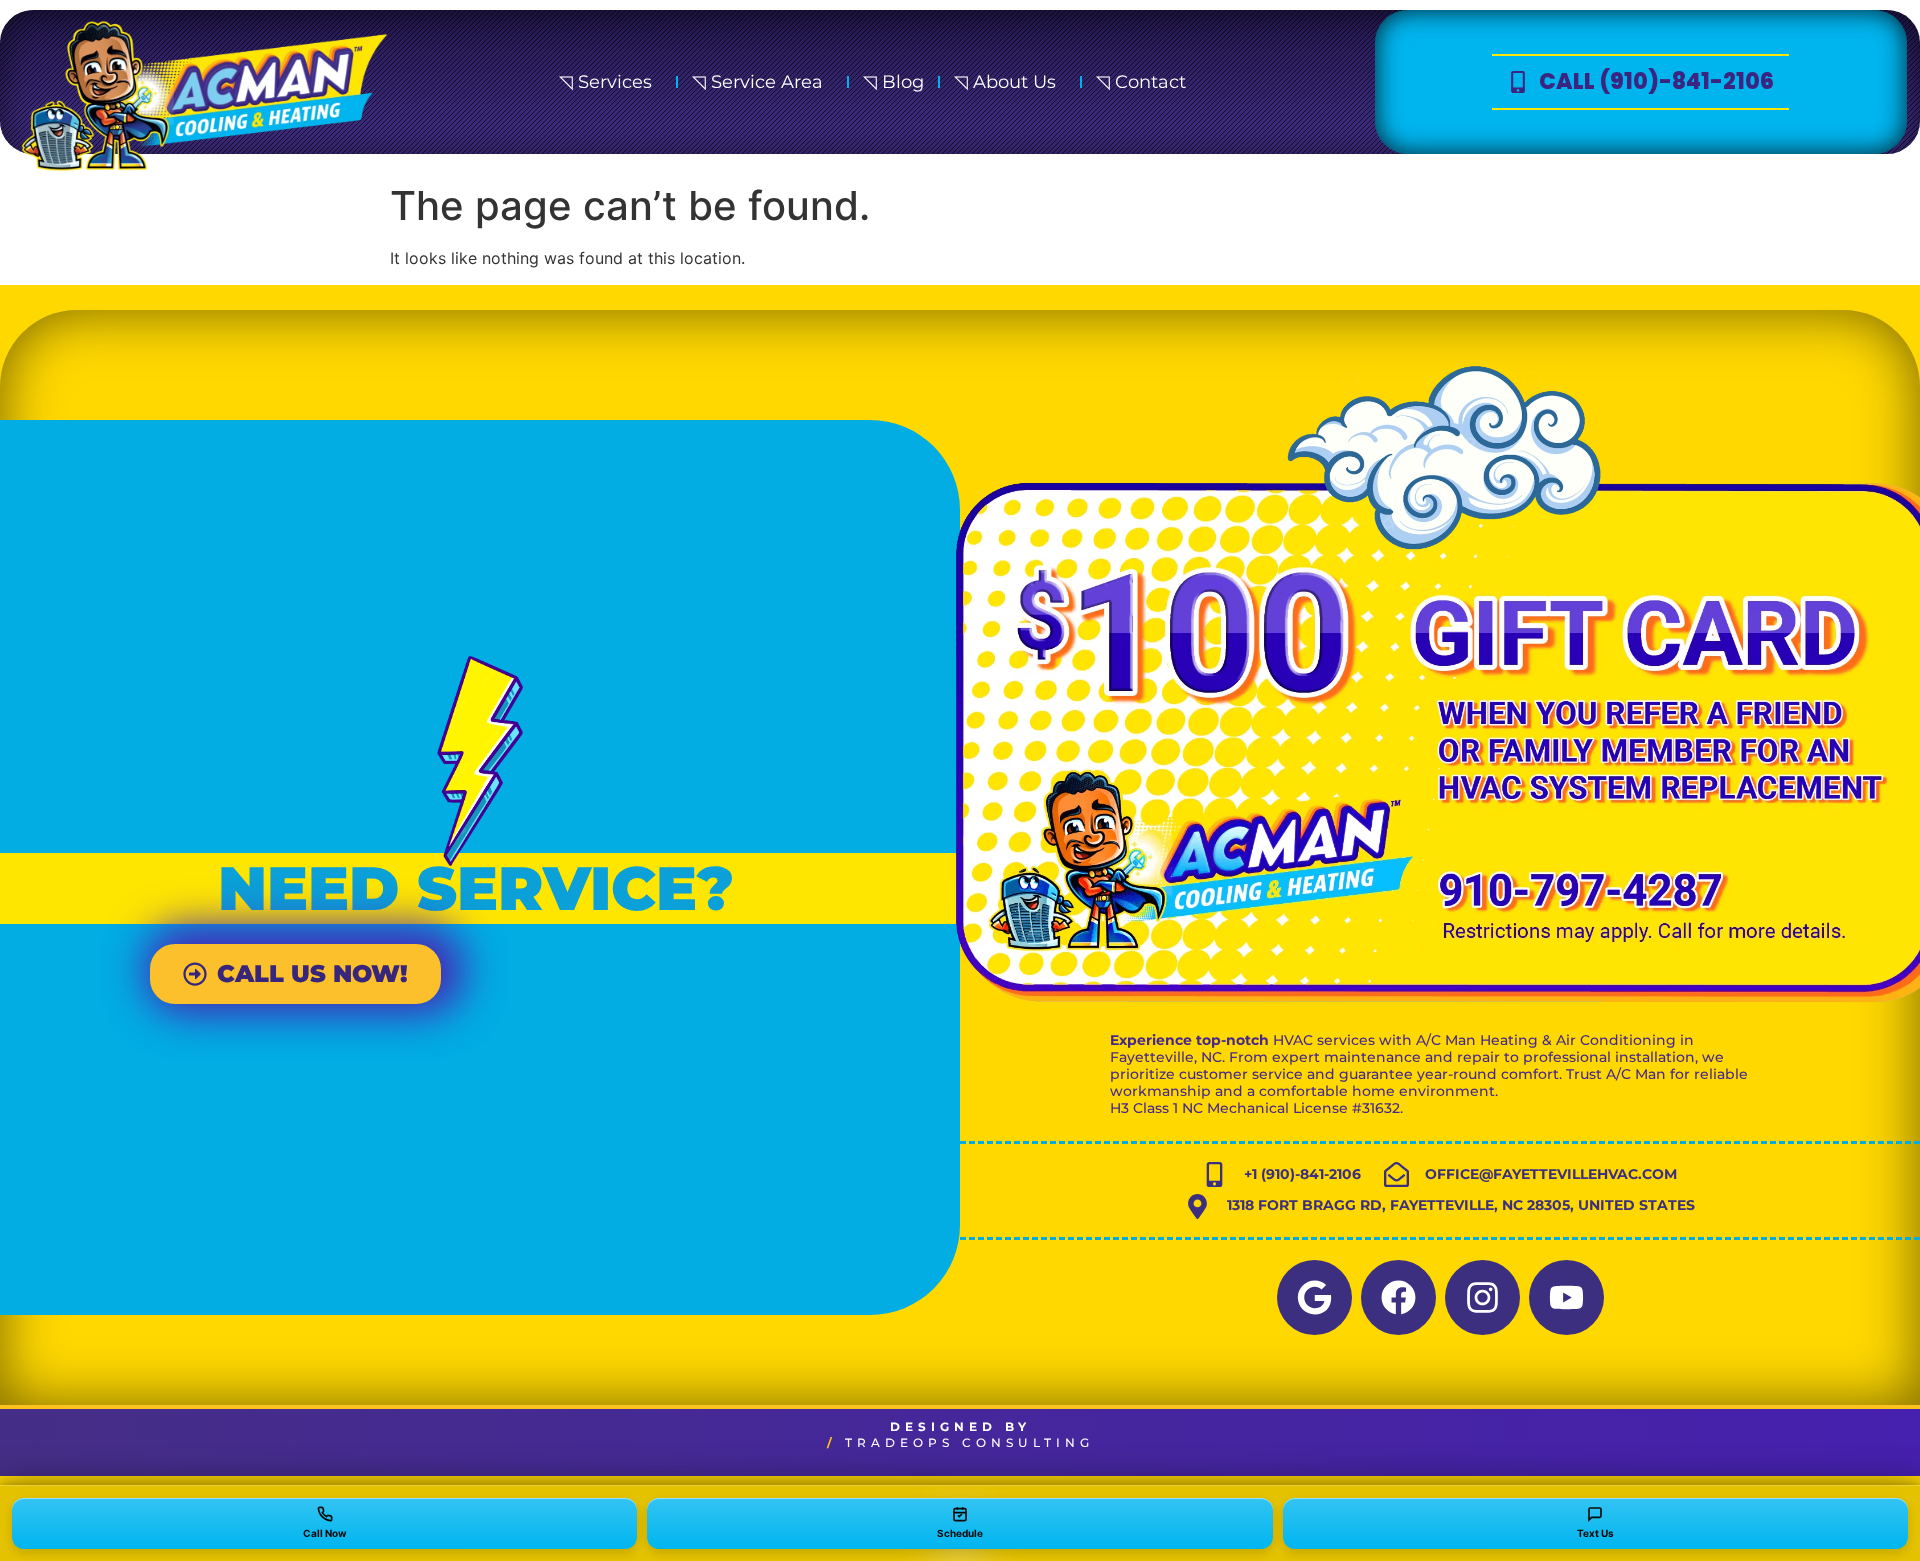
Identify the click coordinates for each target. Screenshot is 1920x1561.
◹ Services (605, 82)
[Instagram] (1482, 1297)
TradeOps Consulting (969, 1442)
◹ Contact (1141, 82)
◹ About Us (1005, 82)
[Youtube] (1566, 1297)
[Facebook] (1398, 1297)
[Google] (1314, 1297)
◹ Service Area (757, 82)
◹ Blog (893, 82)
